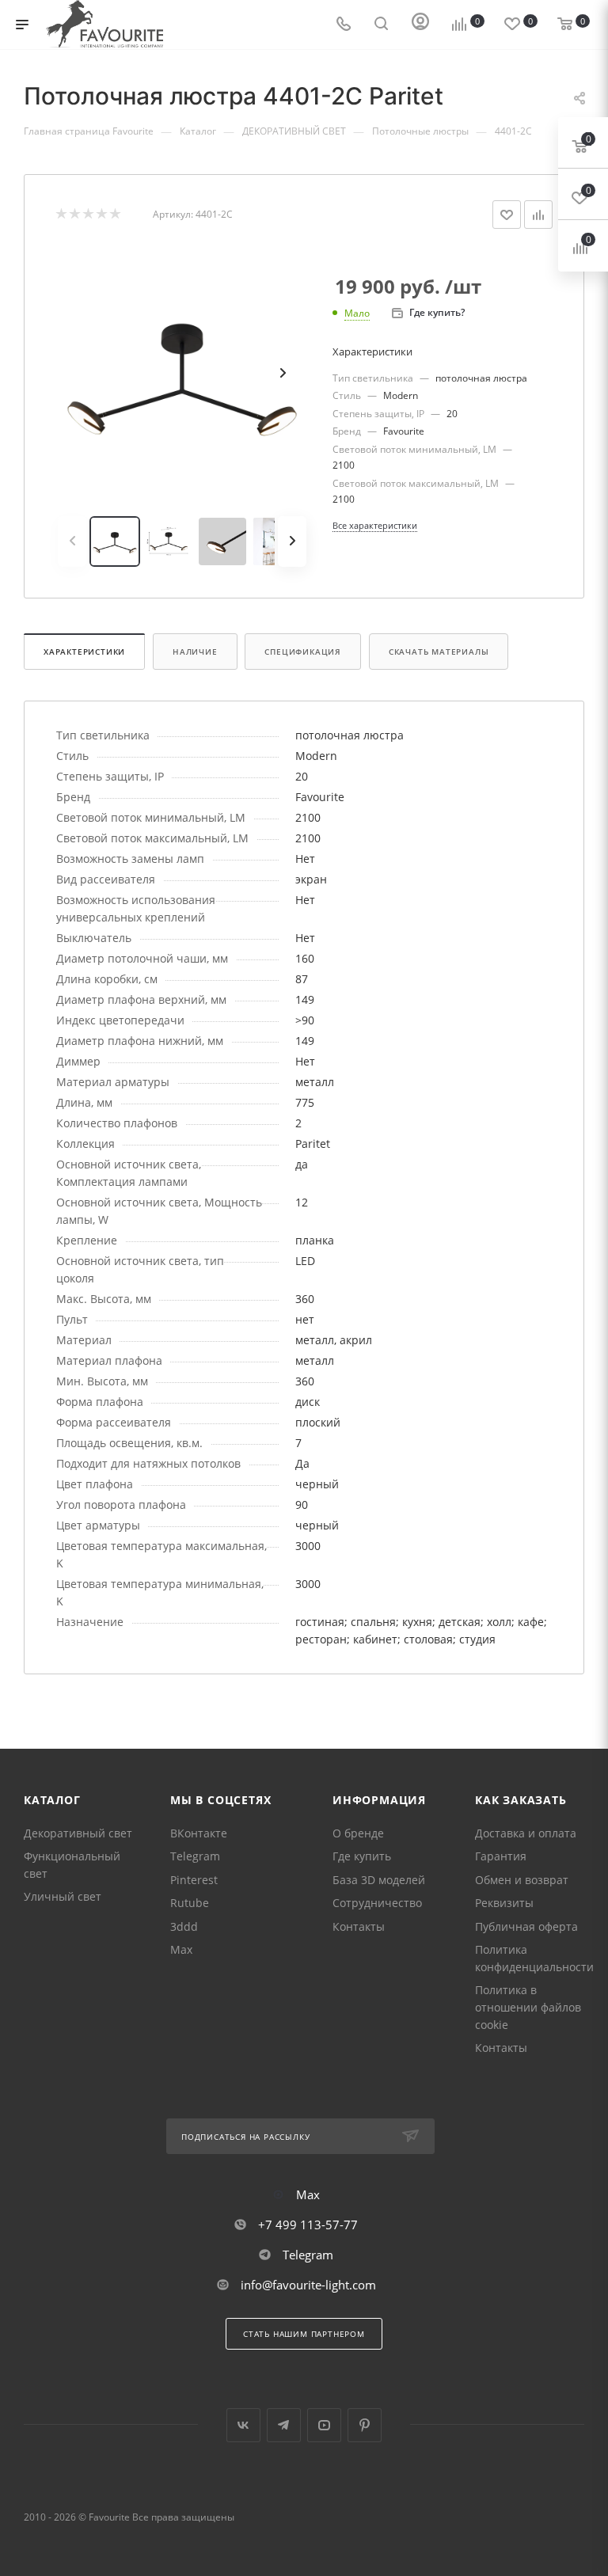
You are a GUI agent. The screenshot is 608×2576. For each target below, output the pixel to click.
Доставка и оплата (526, 1833)
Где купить (362, 1856)
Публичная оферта (526, 1926)
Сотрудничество (377, 1903)
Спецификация (303, 652)
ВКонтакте (199, 1833)
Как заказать (521, 1800)
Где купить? (437, 312)
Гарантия (501, 1856)
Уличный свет (63, 1896)
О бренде (358, 1833)
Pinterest (194, 1880)
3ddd (184, 1926)
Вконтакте (243, 2425)
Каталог (52, 1800)
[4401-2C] (182, 373)
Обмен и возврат (522, 1880)
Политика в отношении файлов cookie (528, 2007)
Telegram (195, 1856)
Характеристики (84, 652)
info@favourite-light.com (308, 2285)
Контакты (359, 1926)
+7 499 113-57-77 (308, 2225)
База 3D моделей (379, 1880)
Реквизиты (504, 1903)
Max (181, 1949)
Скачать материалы (439, 652)
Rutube (190, 1903)
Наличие (195, 652)
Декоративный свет (78, 1833)
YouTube (324, 2425)
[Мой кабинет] (420, 25)
